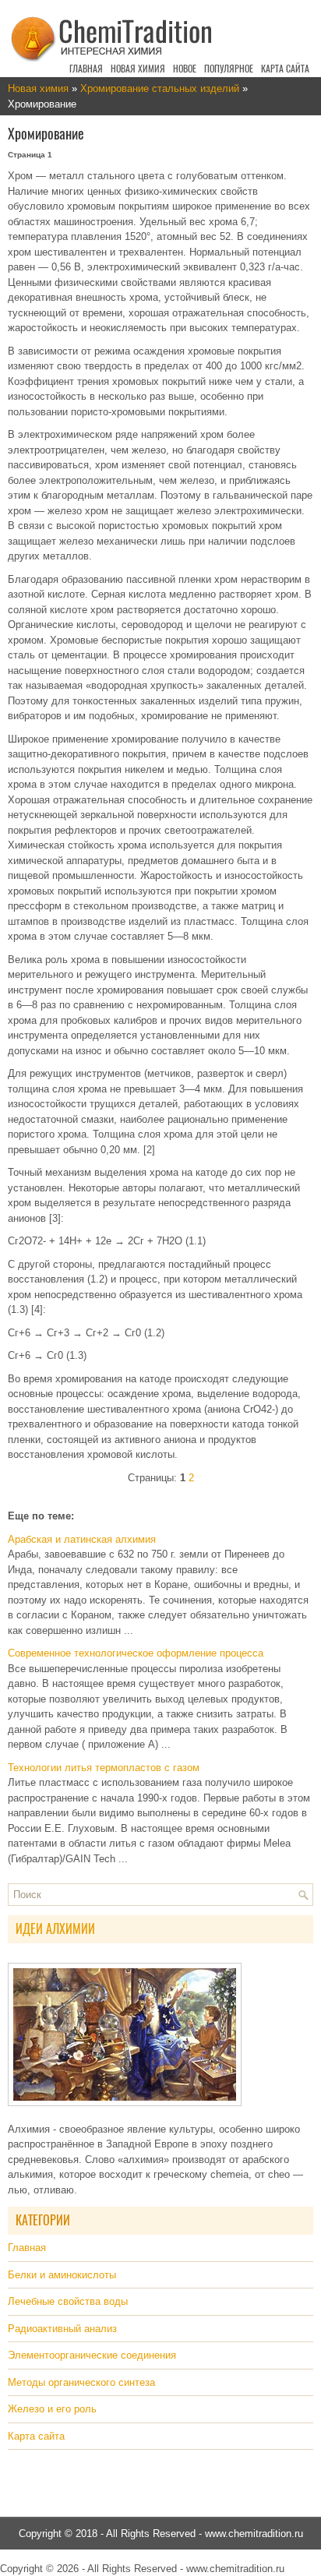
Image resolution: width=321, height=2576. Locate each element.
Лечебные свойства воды (68, 2301)
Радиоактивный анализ (62, 2329)
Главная (86, 69)
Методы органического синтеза (81, 2382)
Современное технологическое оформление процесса (136, 1653)
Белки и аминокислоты (62, 2275)
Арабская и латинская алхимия (82, 1539)
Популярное (229, 69)
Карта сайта (285, 69)
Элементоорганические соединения (92, 2355)
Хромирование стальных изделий (160, 88)
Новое (185, 69)
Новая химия (138, 69)
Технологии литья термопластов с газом (104, 1768)
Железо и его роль (52, 2409)
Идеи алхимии (55, 1929)
